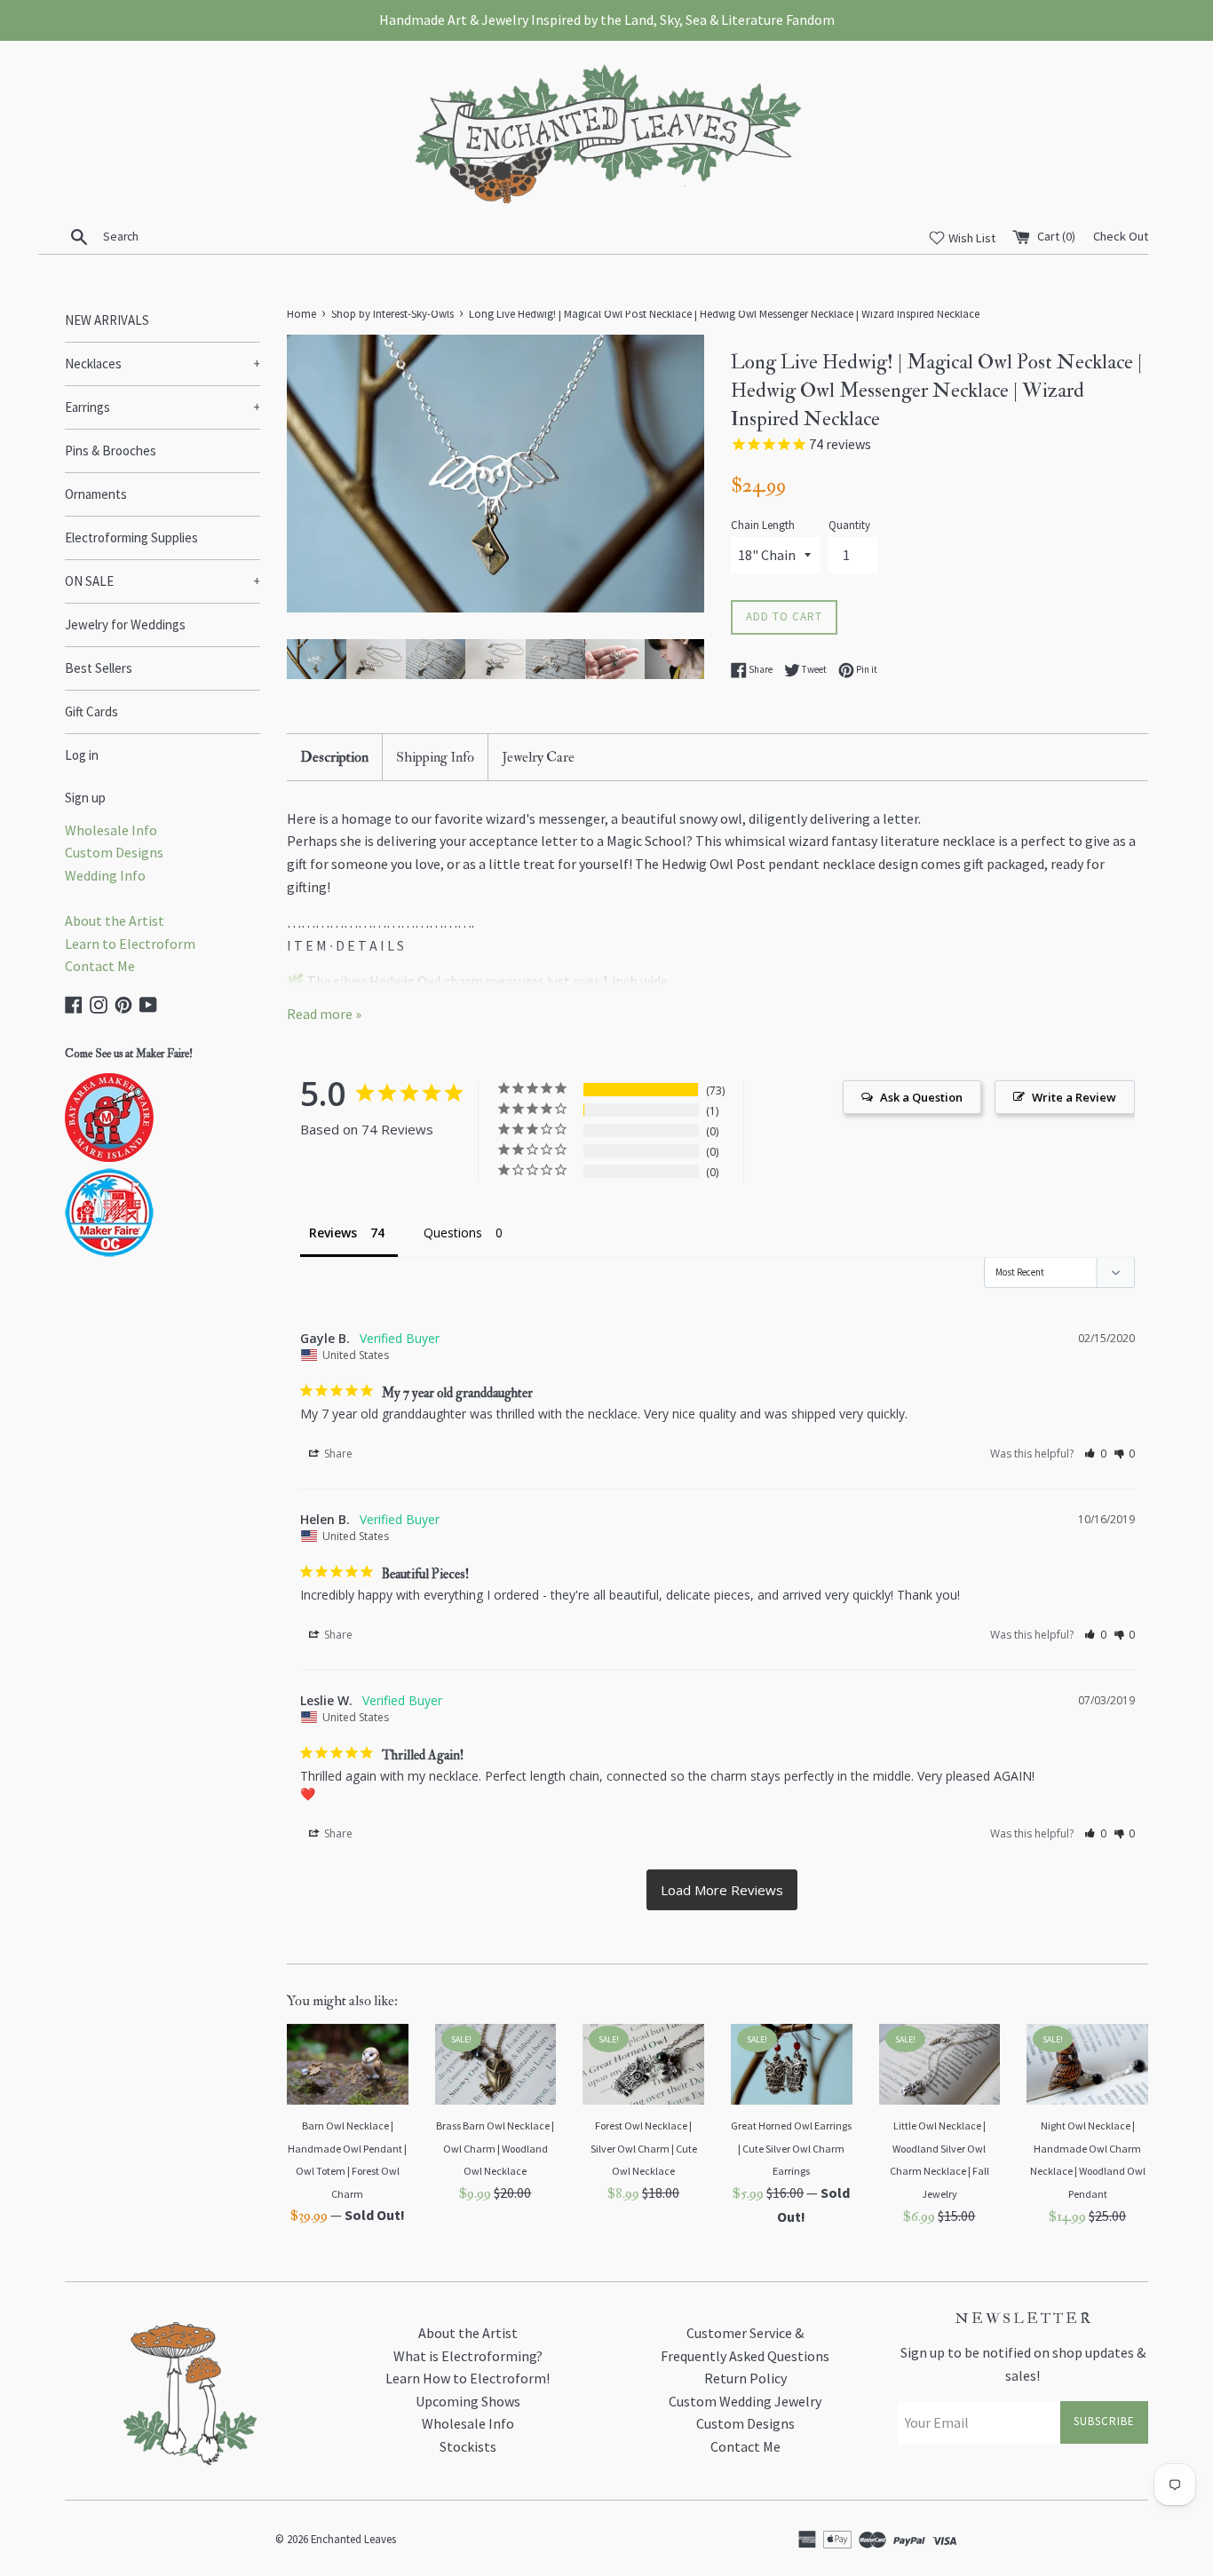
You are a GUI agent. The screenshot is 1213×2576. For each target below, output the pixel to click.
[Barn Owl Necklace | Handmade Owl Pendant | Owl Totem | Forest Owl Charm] (348, 2064)
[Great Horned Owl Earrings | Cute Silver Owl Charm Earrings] (792, 2064)
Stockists (468, 2446)
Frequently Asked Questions (745, 2356)
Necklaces (163, 363)
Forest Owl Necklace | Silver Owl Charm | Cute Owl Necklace (644, 2148)
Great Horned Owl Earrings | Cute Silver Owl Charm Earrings (791, 2148)
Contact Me (100, 966)
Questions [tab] (453, 1233)
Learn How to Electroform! (468, 2378)
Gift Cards (91, 711)
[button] (1095, 1454)
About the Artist (115, 921)
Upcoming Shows (468, 2401)
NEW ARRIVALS (107, 320)
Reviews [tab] (333, 1233)
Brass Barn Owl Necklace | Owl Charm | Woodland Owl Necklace (495, 2148)
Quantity (849, 525)
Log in (82, 755)
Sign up (85, 798)
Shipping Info (435, 757)
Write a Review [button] (1074, 1097)
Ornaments (96, 494)
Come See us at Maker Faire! (129, 1054)
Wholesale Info (111, 830)
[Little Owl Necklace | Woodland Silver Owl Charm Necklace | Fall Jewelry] (940, 2064)
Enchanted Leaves (353, 2539)
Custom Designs (114, 852)
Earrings (163, 407)
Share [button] (337, 1454)
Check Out (1121, 236)
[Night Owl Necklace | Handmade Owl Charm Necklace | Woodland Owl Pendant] (1087, 2064)
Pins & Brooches (111, 450)
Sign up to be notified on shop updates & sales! (1023, 2364)
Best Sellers (99, 668)
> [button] (722, 1890)
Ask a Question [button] (921, 1097)
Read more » (324, 1014)
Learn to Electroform (130, 944)
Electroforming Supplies (131, 537)
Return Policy (745, 2378)
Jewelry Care (538, 757)
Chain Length (763, 525)
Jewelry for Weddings (125, 624)
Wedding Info (105, 875)
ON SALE (163, 581)
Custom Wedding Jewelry (745, 2401)
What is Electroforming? (468, 2356)
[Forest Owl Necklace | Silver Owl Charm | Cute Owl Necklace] (643, 2064)
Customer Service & (745, 2333)
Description (334, 757)
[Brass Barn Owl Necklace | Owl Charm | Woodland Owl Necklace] (496, 2064)
